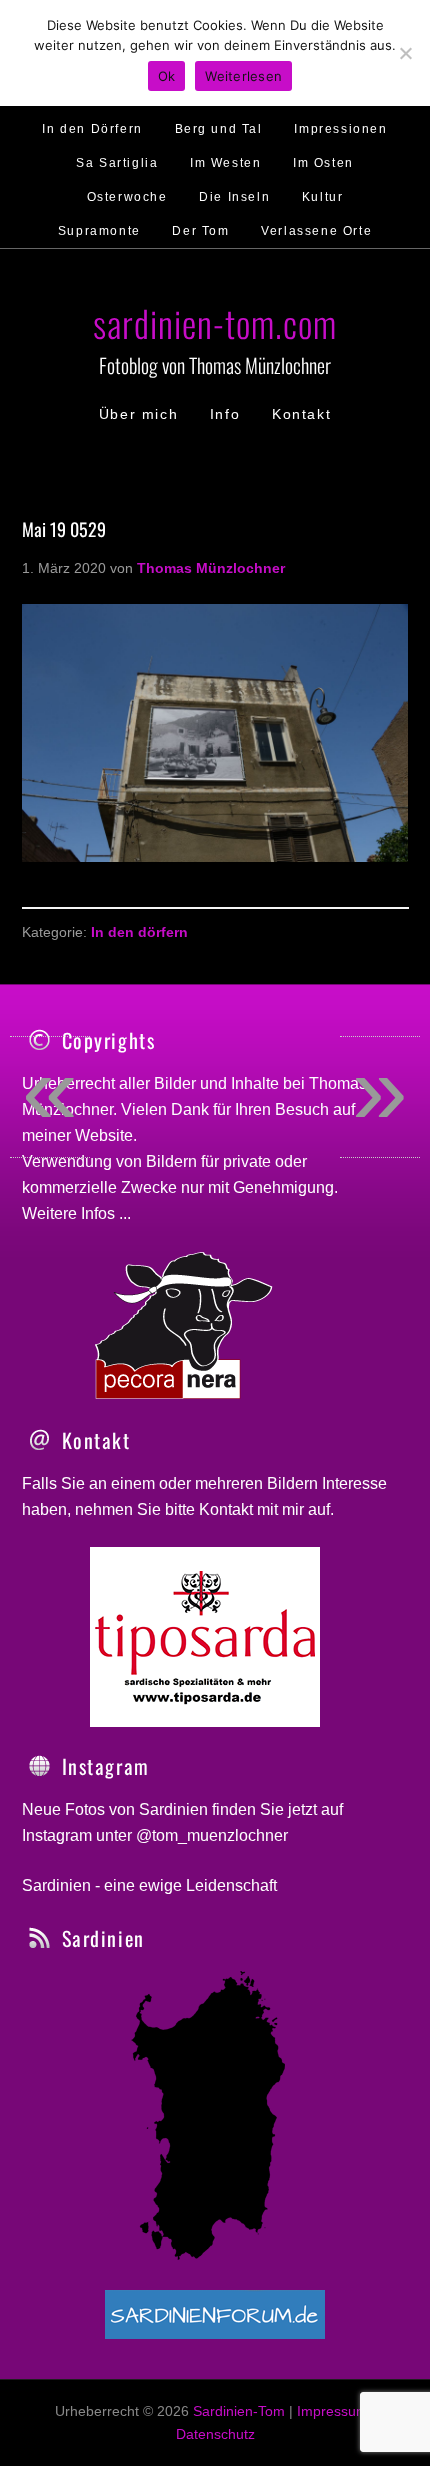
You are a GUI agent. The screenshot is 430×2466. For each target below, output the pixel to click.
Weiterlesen (243, 76)
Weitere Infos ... (76, 1213)
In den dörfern (139, 932)
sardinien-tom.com (215, 322)
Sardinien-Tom (239, 2411)
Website (104, 1135)
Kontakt (226, 1509)
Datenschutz (215, 2434)
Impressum (332, 2411)
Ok (167, 76)
